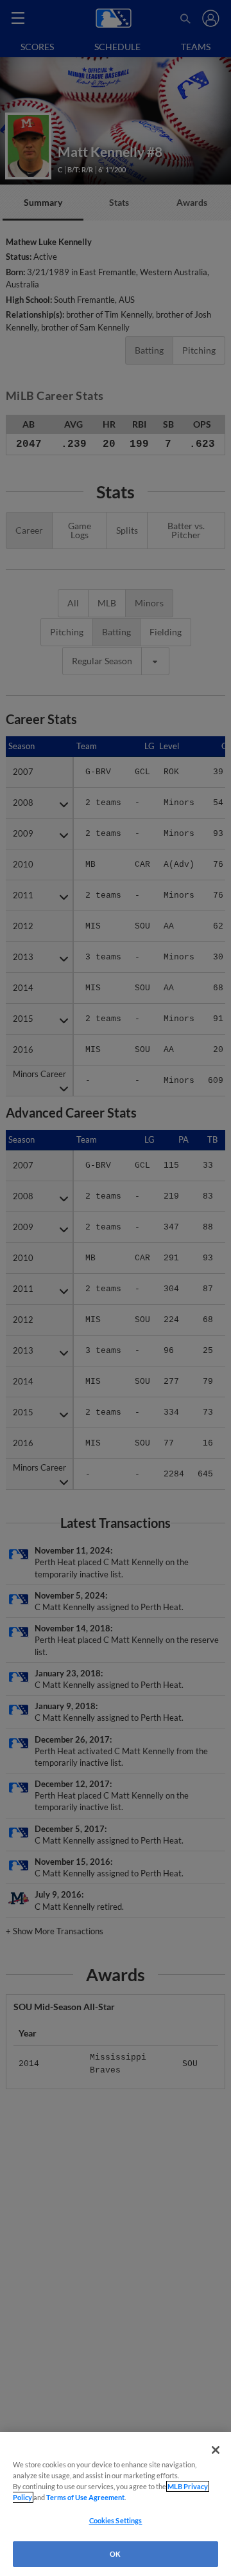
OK (115, 2554)
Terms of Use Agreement (85, 2497)
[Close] (216, 2450)
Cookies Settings (116, 2520)
